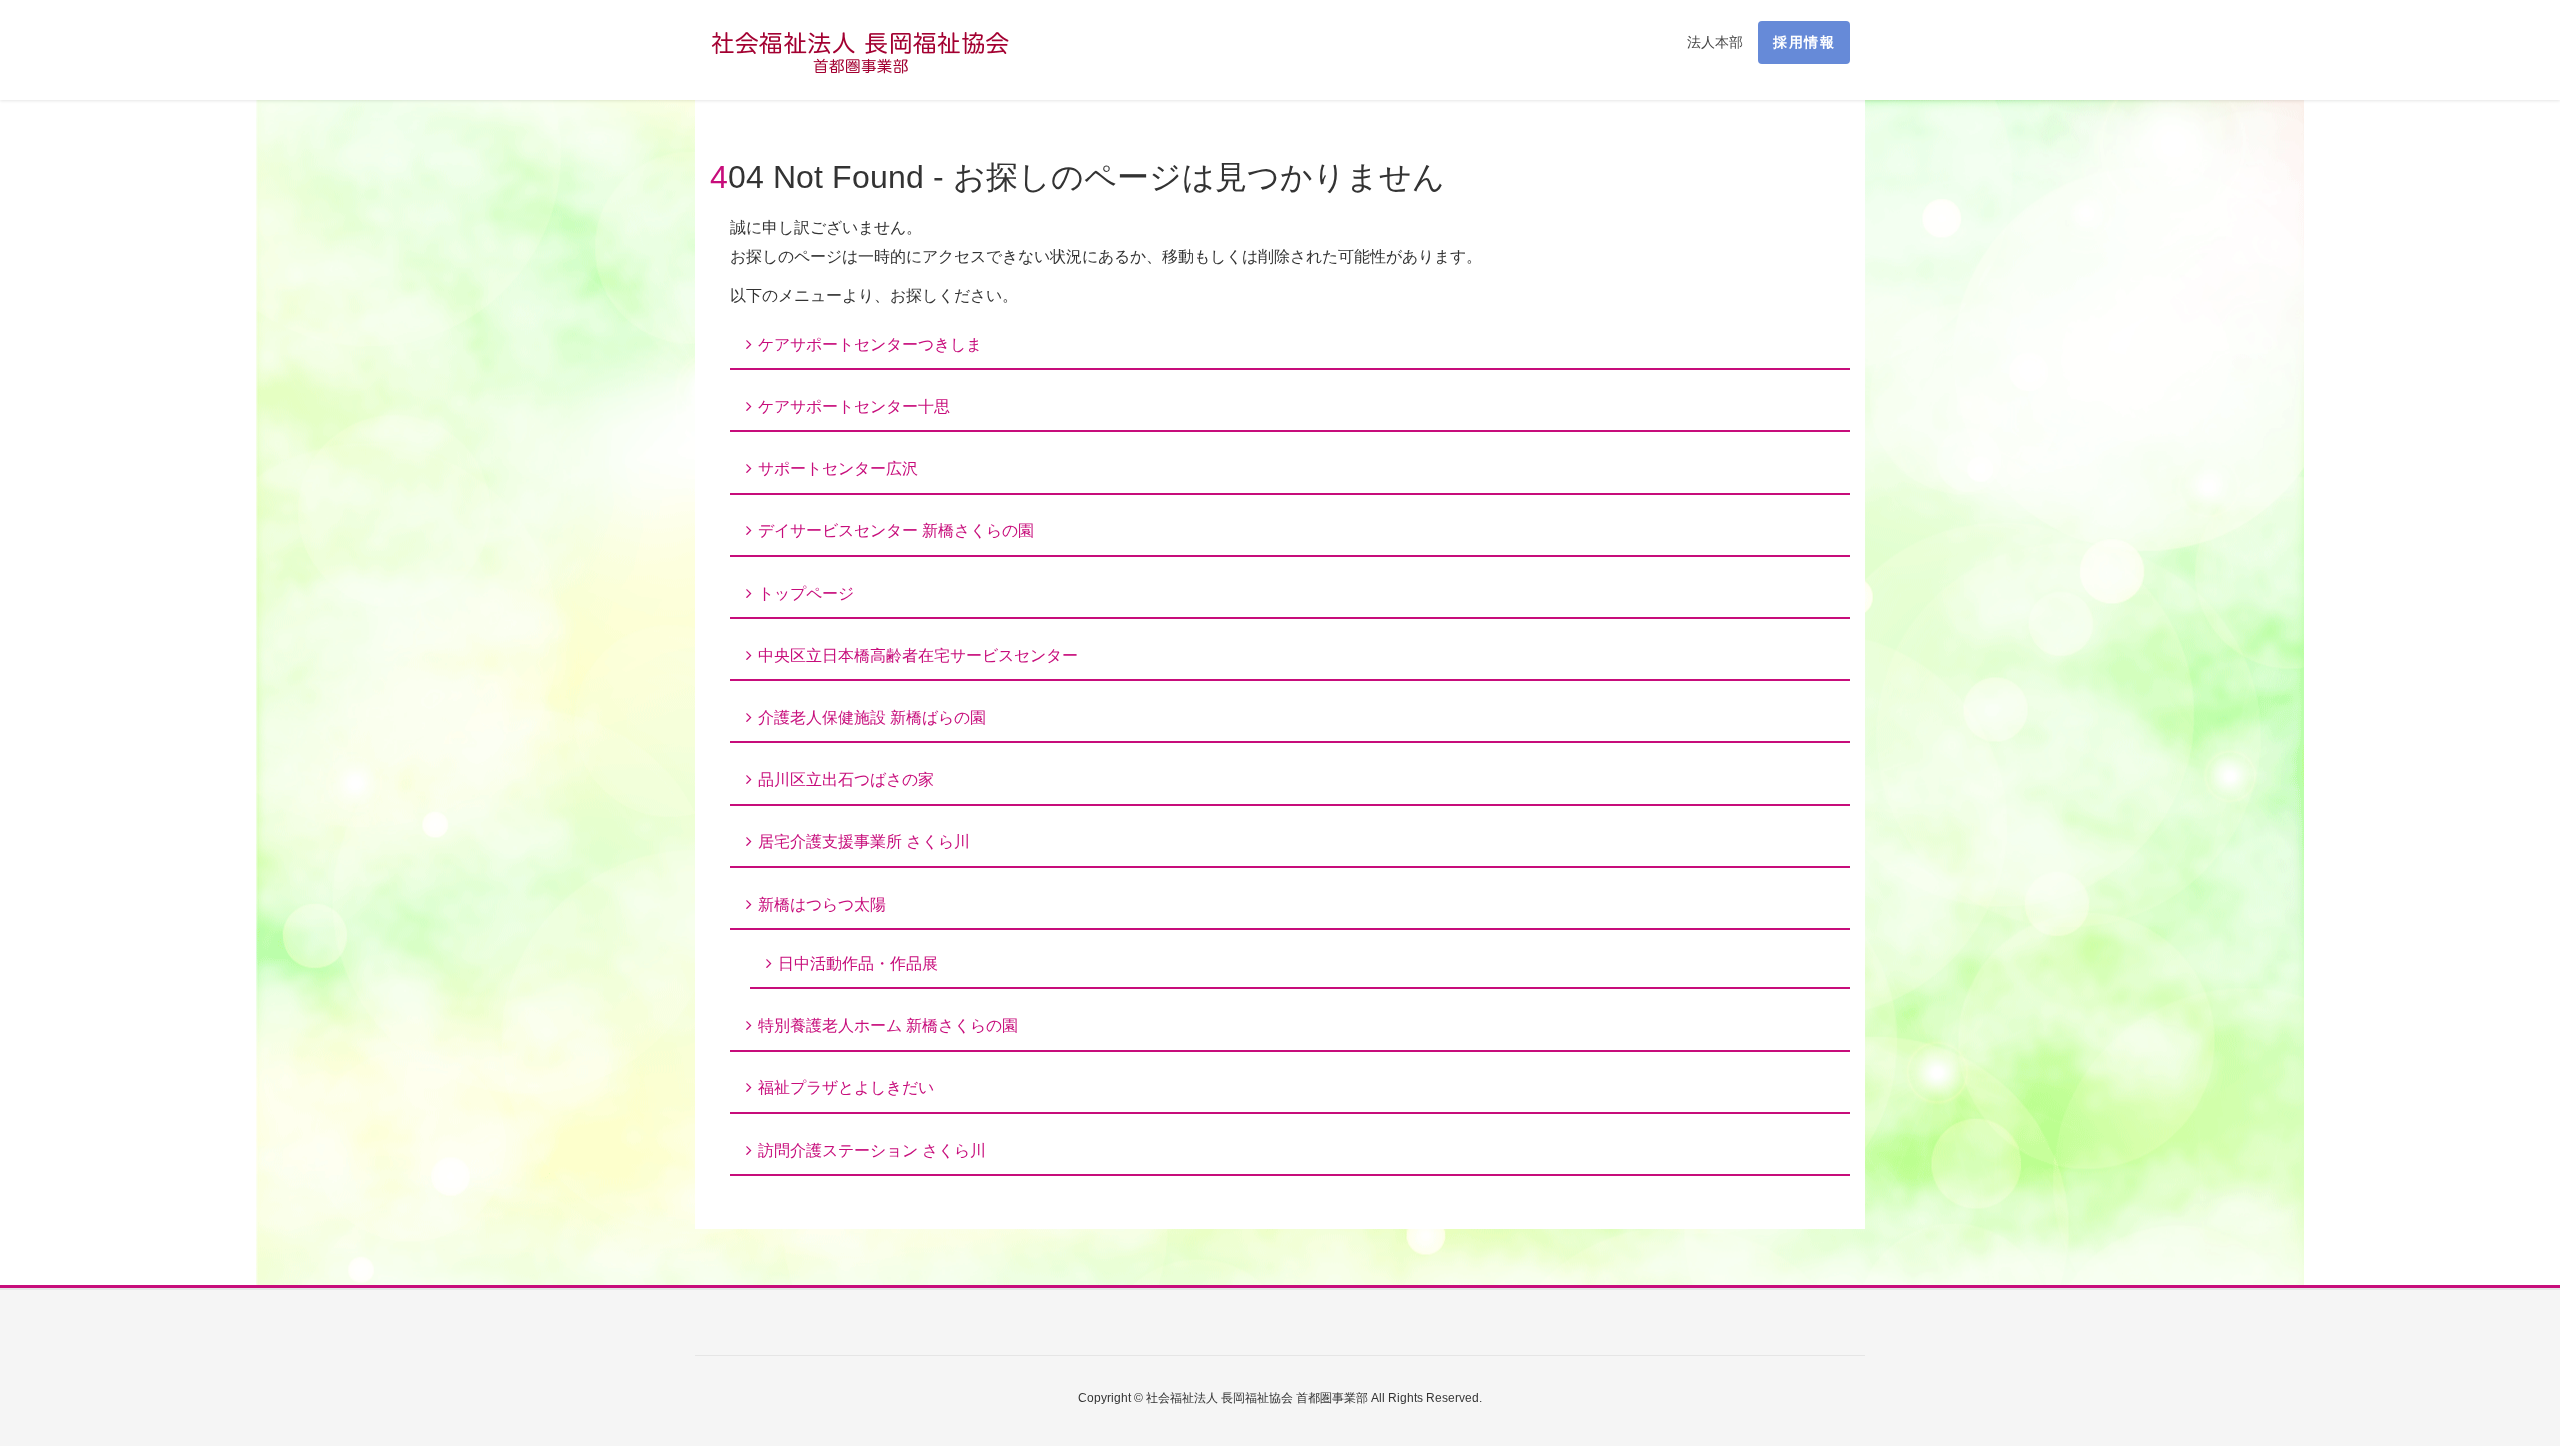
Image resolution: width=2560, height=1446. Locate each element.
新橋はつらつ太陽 (822, 904)
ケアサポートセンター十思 (854, 406)
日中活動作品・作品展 (858, 963)
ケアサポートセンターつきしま (870, 344)
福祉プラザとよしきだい (846, 1087)
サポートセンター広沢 (838, 468)
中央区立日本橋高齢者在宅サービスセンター (918, 655)
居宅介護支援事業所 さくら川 (864, 841)
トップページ (806, 593)
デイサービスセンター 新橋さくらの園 (896, 530)
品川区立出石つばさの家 (846, 779)
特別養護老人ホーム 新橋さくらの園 (888, 1025)
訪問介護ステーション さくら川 (872, 1150)
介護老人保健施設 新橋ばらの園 (872, 717)
